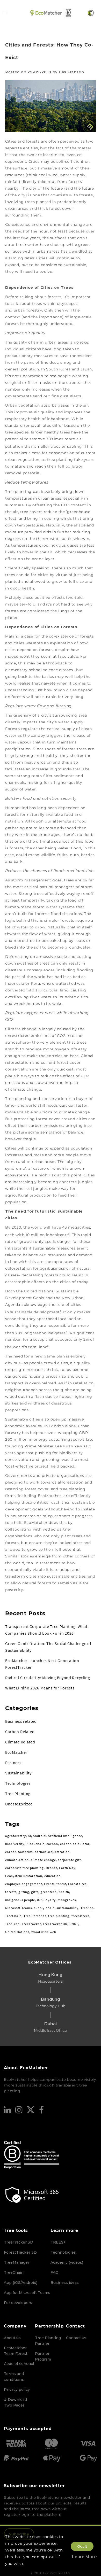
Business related (21, 1721)
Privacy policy (17, 2389)
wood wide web (44, 1932)
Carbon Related (20, 1732)
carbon (52, 1844)
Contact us (76, 2338)
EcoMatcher (16, 1752)
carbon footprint (19, 1852)
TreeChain (13, 1916)
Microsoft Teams (19, 1908)
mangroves (67, 1900)
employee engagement (24, 1884)
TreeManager (17, 2262)
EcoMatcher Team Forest (16, 2351)
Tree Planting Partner (48, 2341)
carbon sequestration (52, 1852)
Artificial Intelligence (65, 1836)
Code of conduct (19, 2364)
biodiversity (15, 1844)
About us (12, 2338)
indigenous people (20, 1900)
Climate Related (20, 1742)
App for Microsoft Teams (27, 2293)
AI (30, 1836)
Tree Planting (18, 1794)
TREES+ (58, 2242)
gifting (24, 1892)
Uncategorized (19, 1804)
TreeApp (87, 1908)
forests (11, 1892)
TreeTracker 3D (55, 1924)
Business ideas (65, 2283)
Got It (82, 2546)
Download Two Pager (15, 2402)
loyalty (50, 1900)
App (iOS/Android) (21, 2283)
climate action (17, 1860)
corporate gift (69, 1860)
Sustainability (18, 1773)
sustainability (67, 1908)
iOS (40, 1900)
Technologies (18, 1783)
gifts (35, 1892)
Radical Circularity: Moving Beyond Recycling (48, 1678)
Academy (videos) (67, 2262)
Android (39, 1836)
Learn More (84, 2557)
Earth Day (67, 1868)
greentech (49, 1892)
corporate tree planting (24, 1868)
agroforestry (16, 1836)
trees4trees (80, 1916)
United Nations (17, 1932)
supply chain (44, 1908)
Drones (52, 1868)
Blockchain (35, 1844)
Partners (13, 1763)
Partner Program (43, 2356)
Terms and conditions (14, 2377)
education (52, 1876)
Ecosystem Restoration (24, 1876)
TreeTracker (31, 1924)
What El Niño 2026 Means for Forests (40, 1688)
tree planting (59, 1916)
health (64, 1892)
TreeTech (12, 1924)
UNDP (74, 1924)
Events (49, 1884)
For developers (18, 2303)
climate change (43, 1860)
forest (61, 1884)
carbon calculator (75, 1844)
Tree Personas (35, 1916)
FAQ (55, 2272)
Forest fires (77, 1884)
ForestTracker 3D (20, 2252)
